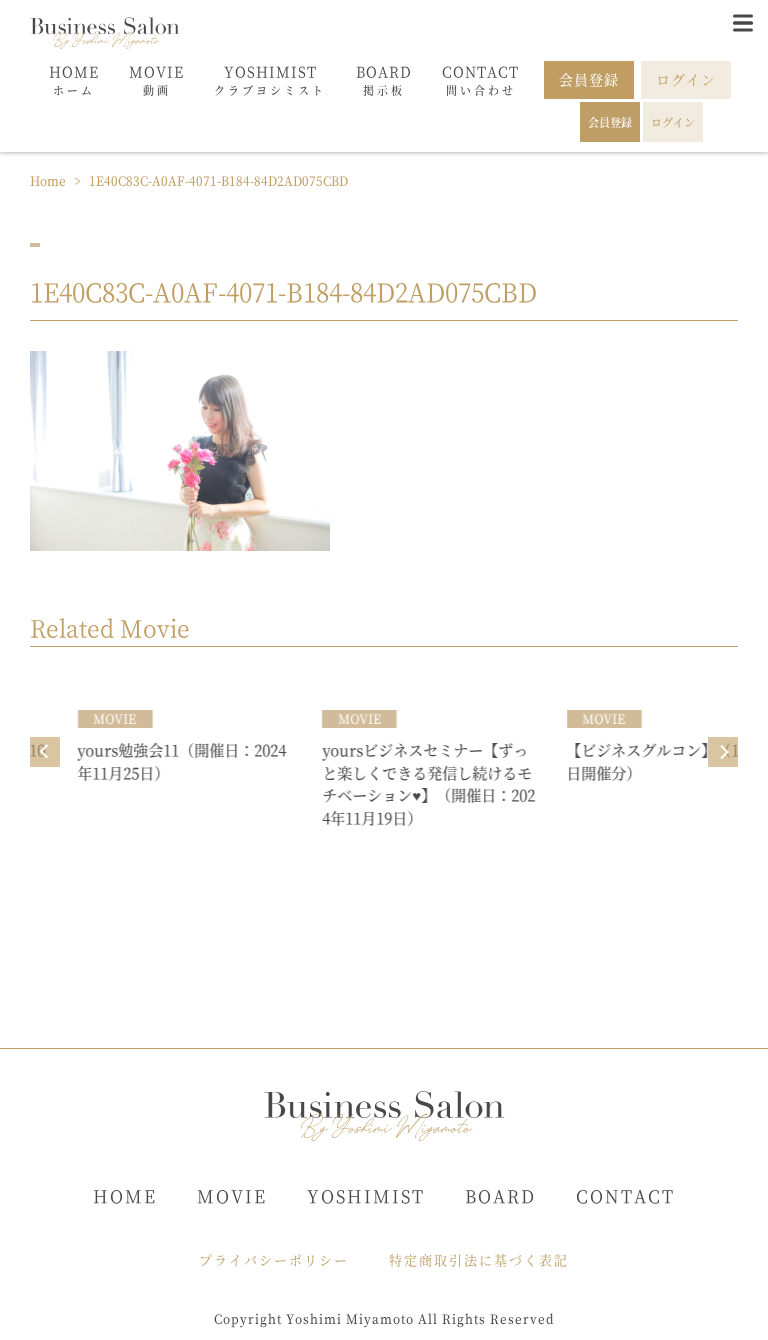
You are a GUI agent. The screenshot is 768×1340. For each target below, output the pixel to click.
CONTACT (625, 1195)
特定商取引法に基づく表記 (479, 1259)
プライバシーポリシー (274, 1259)
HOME (125, 1195)
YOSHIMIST (366, 1195)
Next (723, 752)
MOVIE (232, 1195)
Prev (45, 752)
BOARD (500, 1195)
